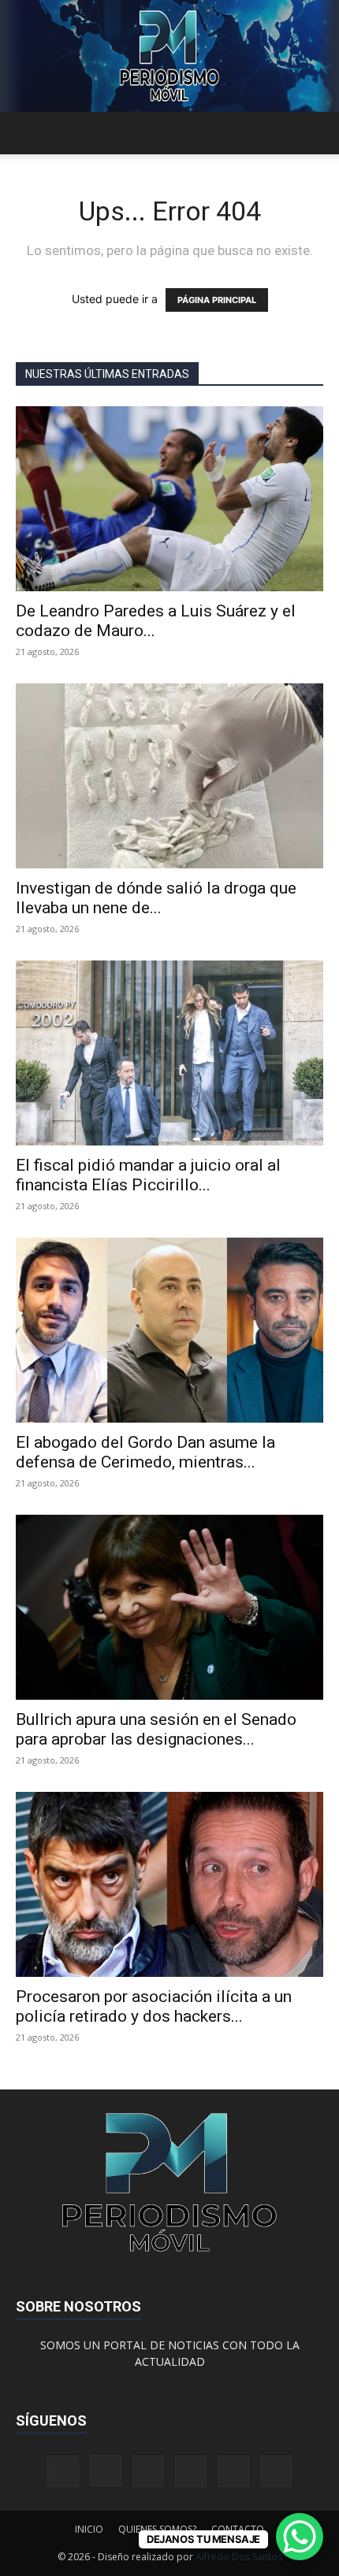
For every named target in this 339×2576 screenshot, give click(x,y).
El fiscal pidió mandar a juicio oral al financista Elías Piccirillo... (148, 1175)
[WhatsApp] (233, 2471)
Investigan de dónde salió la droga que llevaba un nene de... (156, 898)
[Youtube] (276, 2471)
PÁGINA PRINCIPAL (217, 300)
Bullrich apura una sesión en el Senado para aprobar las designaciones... (156, 1729)
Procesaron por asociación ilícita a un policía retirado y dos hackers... (154, 2006)
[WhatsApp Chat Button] (300, 2537)
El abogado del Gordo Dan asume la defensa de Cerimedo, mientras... (145, 1452)
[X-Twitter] (191, 2471)
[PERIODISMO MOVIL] (169, 56)
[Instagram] (106, 2471)
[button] (27, 133)
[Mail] (148, 2471)
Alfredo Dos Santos (239, 2557)
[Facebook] (63, 2471)
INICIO (89, 2529)
